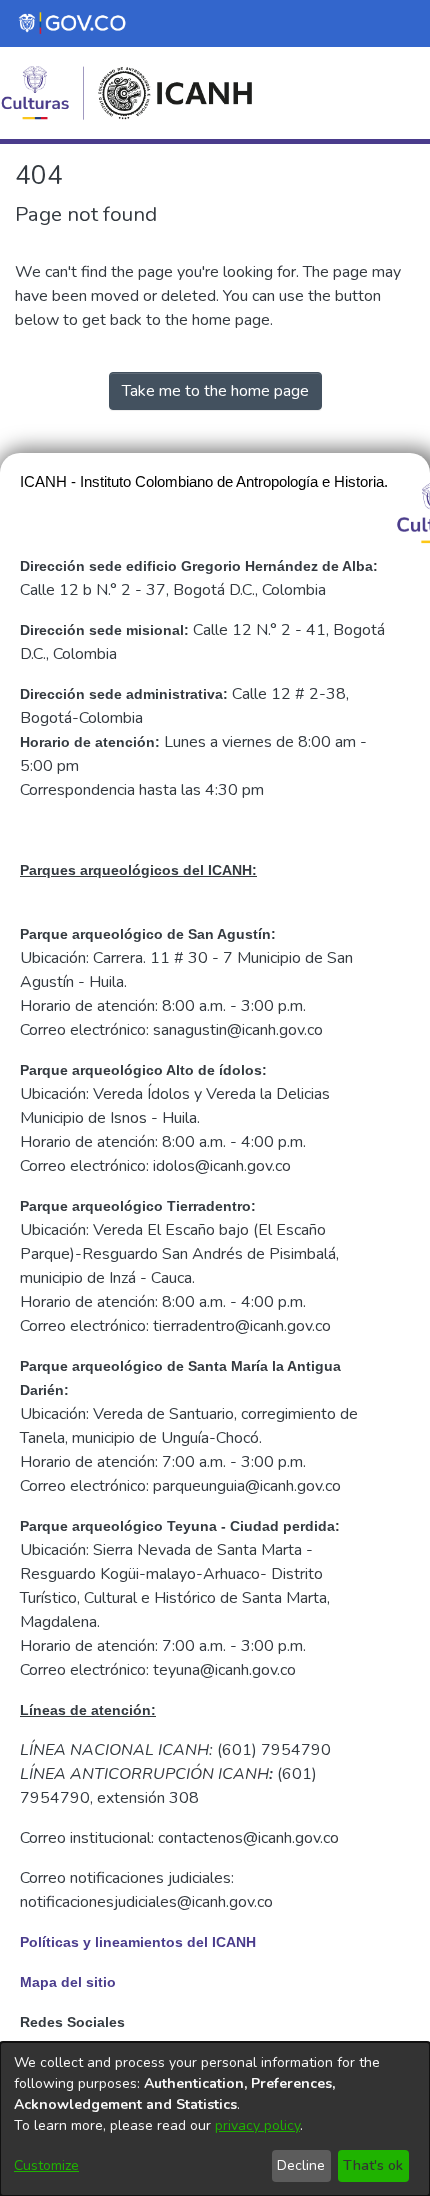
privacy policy (257, 2125)
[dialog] (215, 2119)
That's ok (373, 2165)
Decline (301, 2165)
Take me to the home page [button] (215, 391)
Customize (46, 2165)
